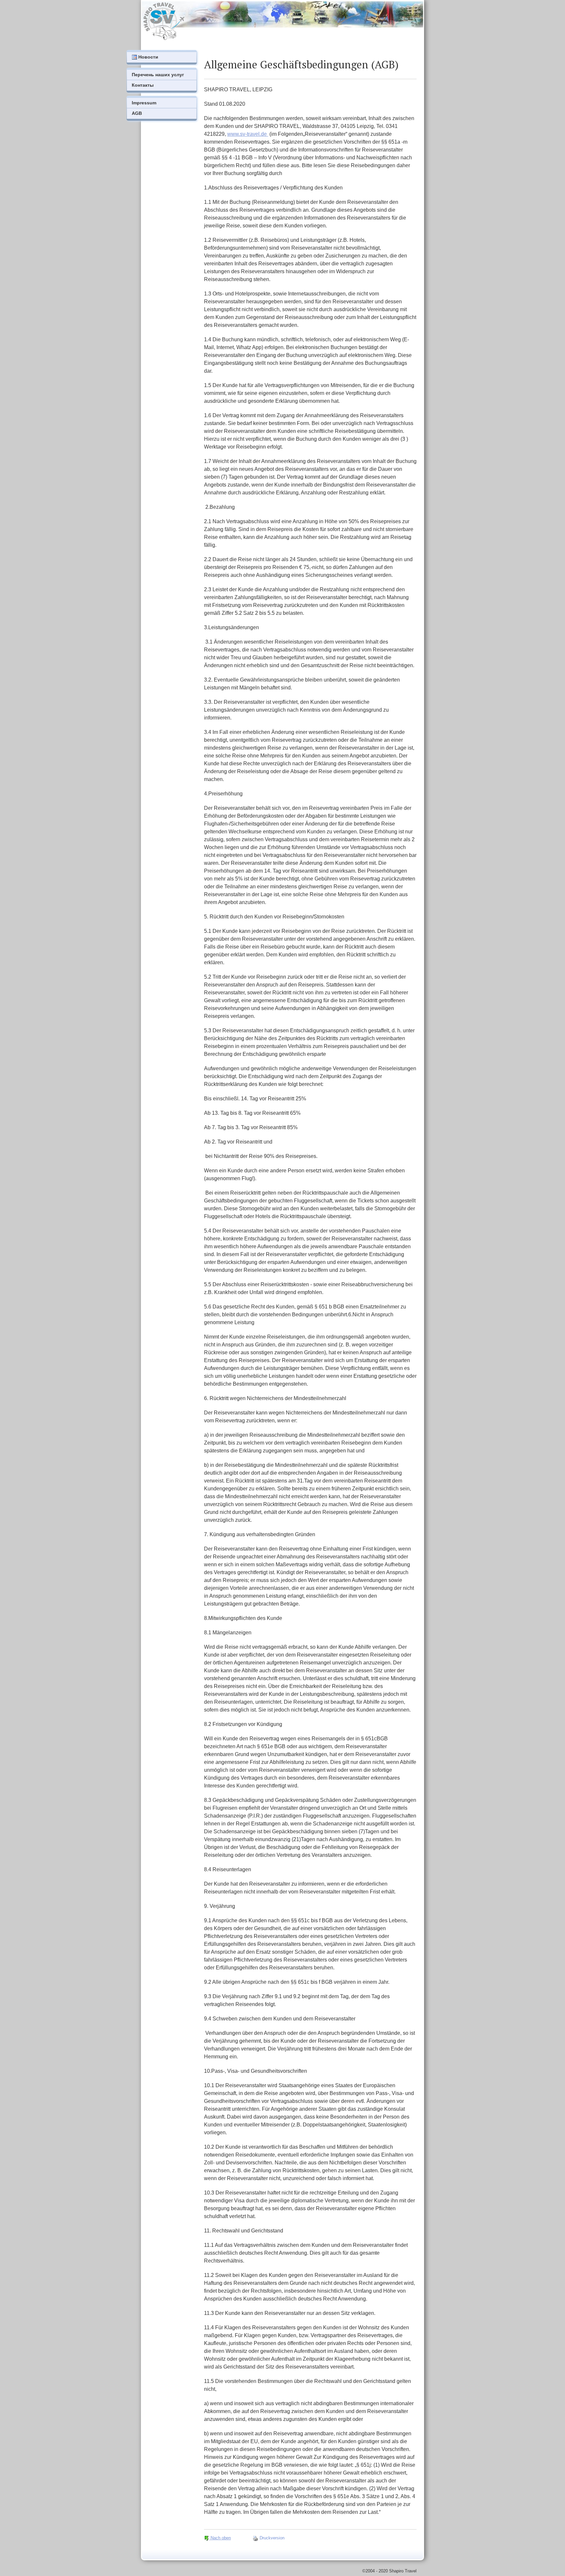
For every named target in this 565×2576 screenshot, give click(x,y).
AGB (137, 113)
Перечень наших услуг (158, 75)
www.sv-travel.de (248, 134)
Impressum (144, 103)
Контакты (143, 85)
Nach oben (220, 2538)
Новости (148, 57)
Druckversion (271, 2538)
